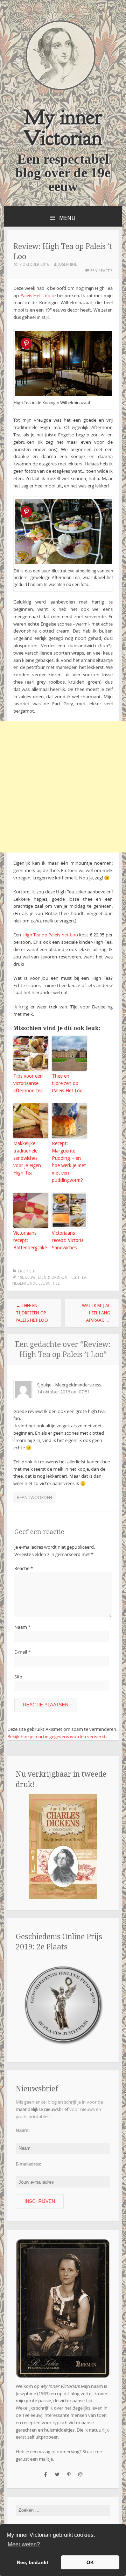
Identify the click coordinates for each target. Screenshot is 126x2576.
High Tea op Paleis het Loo (50, 935)
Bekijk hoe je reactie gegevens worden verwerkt (57, 1736)
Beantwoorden (34, 1497)
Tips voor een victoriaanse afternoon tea (28, 1083)
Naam (22, 1627)
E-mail (22, 1652)
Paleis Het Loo (35, 295)
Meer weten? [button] (24, 2544)
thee (55, 1283)
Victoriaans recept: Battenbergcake (30, 1240)
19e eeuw (27, 1278)
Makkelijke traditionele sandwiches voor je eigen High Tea (27, 1158)
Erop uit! (27, 1271)
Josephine (67, 265)
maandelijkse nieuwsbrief (42, 2109)
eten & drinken (53, 1278)
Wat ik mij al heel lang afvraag (96, 1313)
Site (18, 1677)
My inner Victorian (63, 127)
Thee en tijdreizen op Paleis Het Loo (67, 1083)
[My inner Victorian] (61, 89)
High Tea (78, 1278)
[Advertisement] (63, 787)
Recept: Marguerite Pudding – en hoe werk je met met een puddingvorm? (69, 1162)
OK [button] (90, 2562)
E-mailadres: (28, 2164)
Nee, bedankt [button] (33, 2562)
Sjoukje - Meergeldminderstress (69, 1385)
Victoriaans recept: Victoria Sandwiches (68, 1240)
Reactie (24, 1568)
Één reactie (101, 271)
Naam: (23, 2130)
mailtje (46, 2459)
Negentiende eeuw (31, 1283)
